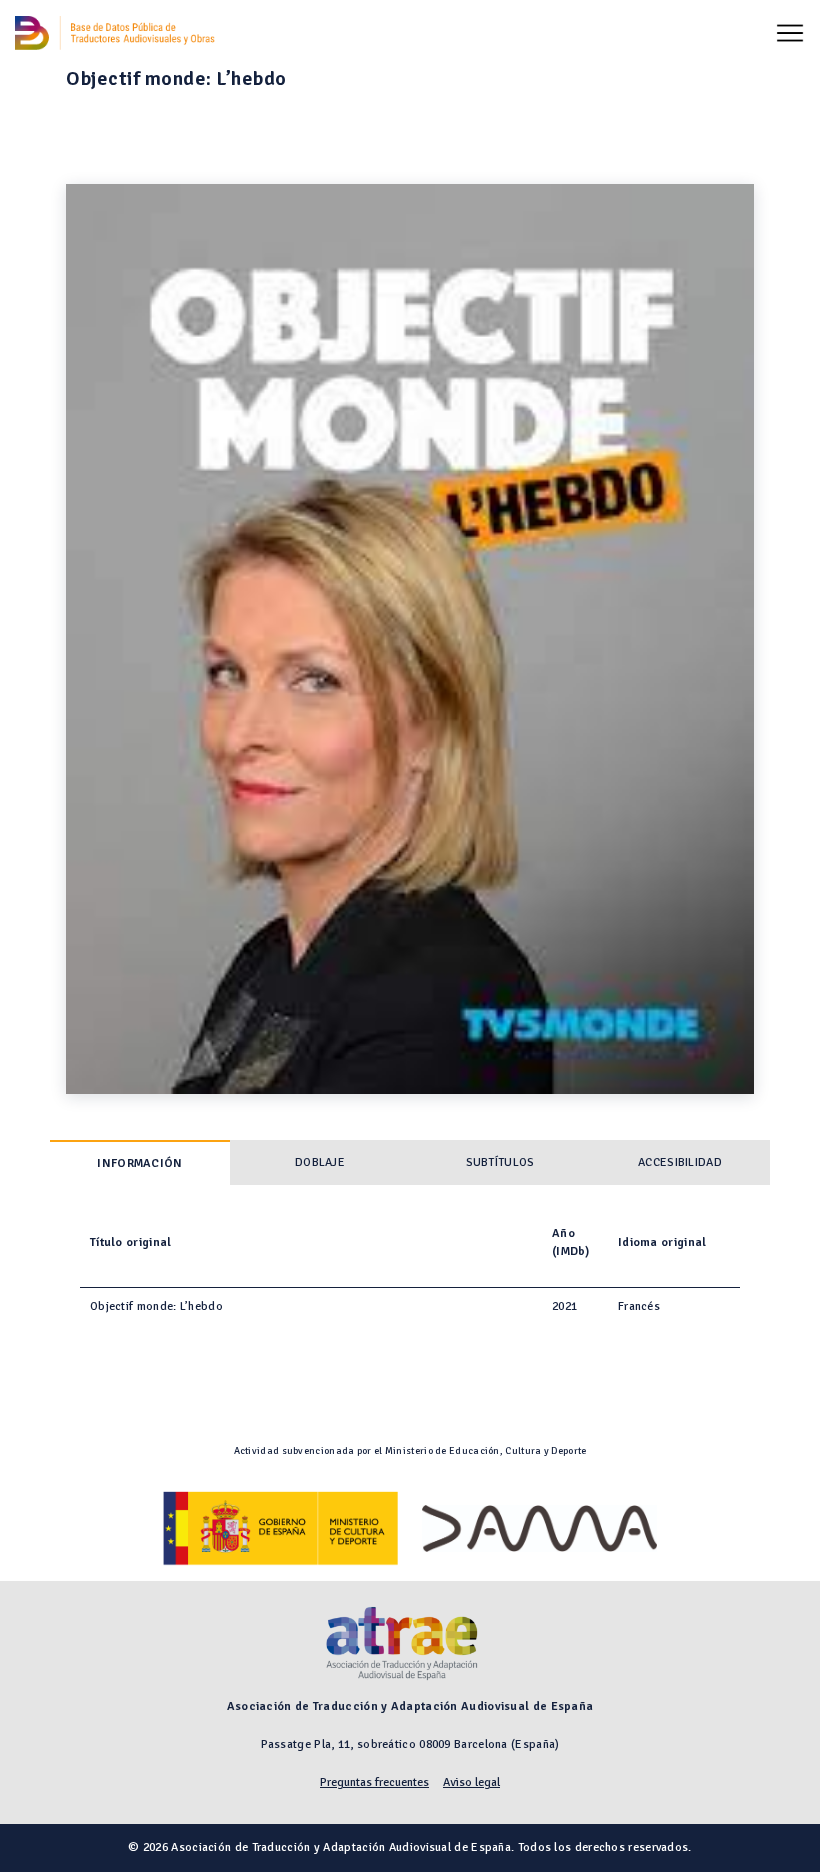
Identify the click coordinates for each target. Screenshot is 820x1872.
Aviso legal (471, 1782)
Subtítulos (500, 1162)
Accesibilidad (680, 1162)
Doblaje (320, 1162)
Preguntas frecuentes (374, 1782)
